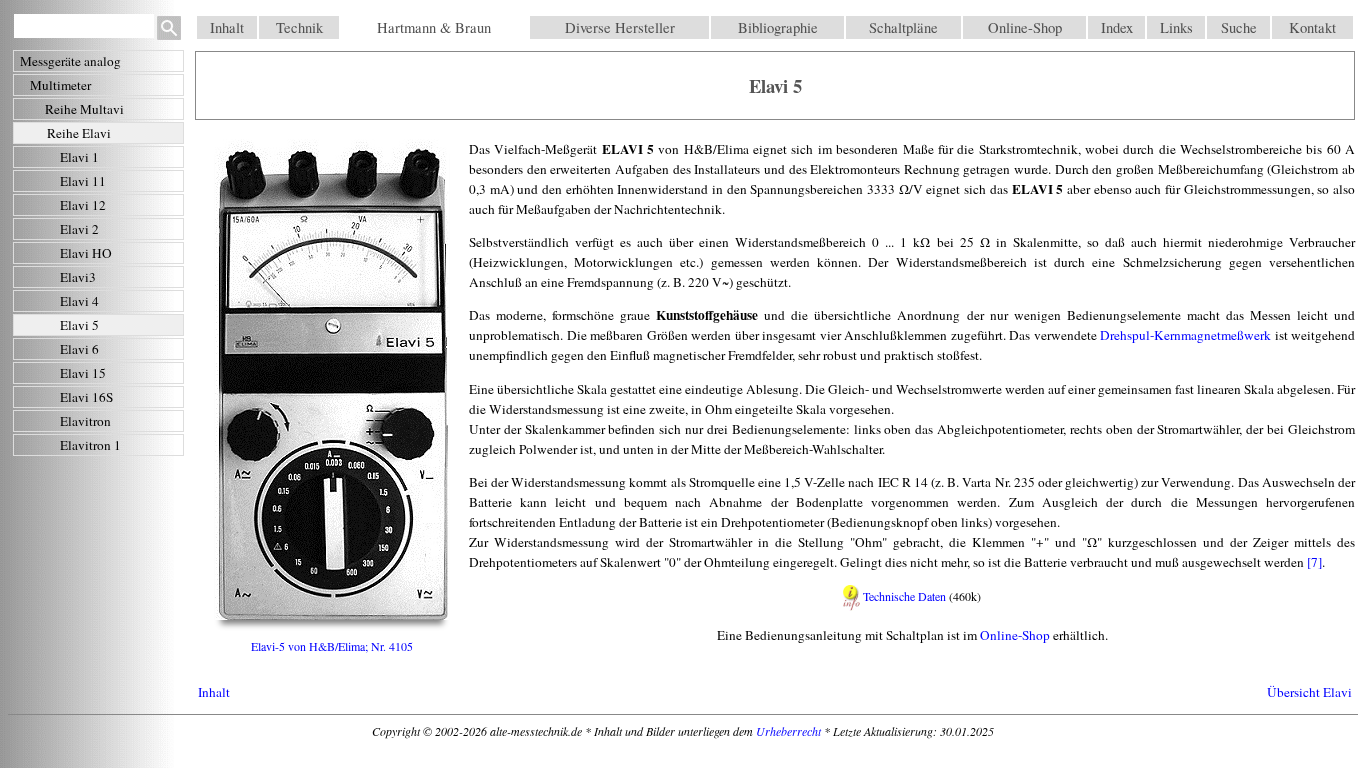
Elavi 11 (83, 181)
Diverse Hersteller (620, 27)
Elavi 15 (83, 373)
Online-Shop (1025, 27)
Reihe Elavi (79, 133)
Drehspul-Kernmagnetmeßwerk (1185, 335)
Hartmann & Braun (434, 27)
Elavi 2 (79, 229)
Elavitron (85, 421)
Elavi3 (78, 277)
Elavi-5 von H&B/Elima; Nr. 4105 (332, 646)
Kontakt (1312, 27)
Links (1176, 27)
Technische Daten (904, 596)
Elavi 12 (83, 205)
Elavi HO (86, 253)
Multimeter (60, 85)
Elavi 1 (79, 157)
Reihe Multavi (84, 109)
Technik (299, 27)
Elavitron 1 (90, 445)
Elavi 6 (79, 349)
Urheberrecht (788, 731)
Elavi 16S (86, 397)
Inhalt (227, 27)
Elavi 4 (79, 301)
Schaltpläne (903, 27)
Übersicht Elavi (1309, 692)
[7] (1314, 562)
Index (1117, 27)
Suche (1239, 27)
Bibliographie (778, 27)
